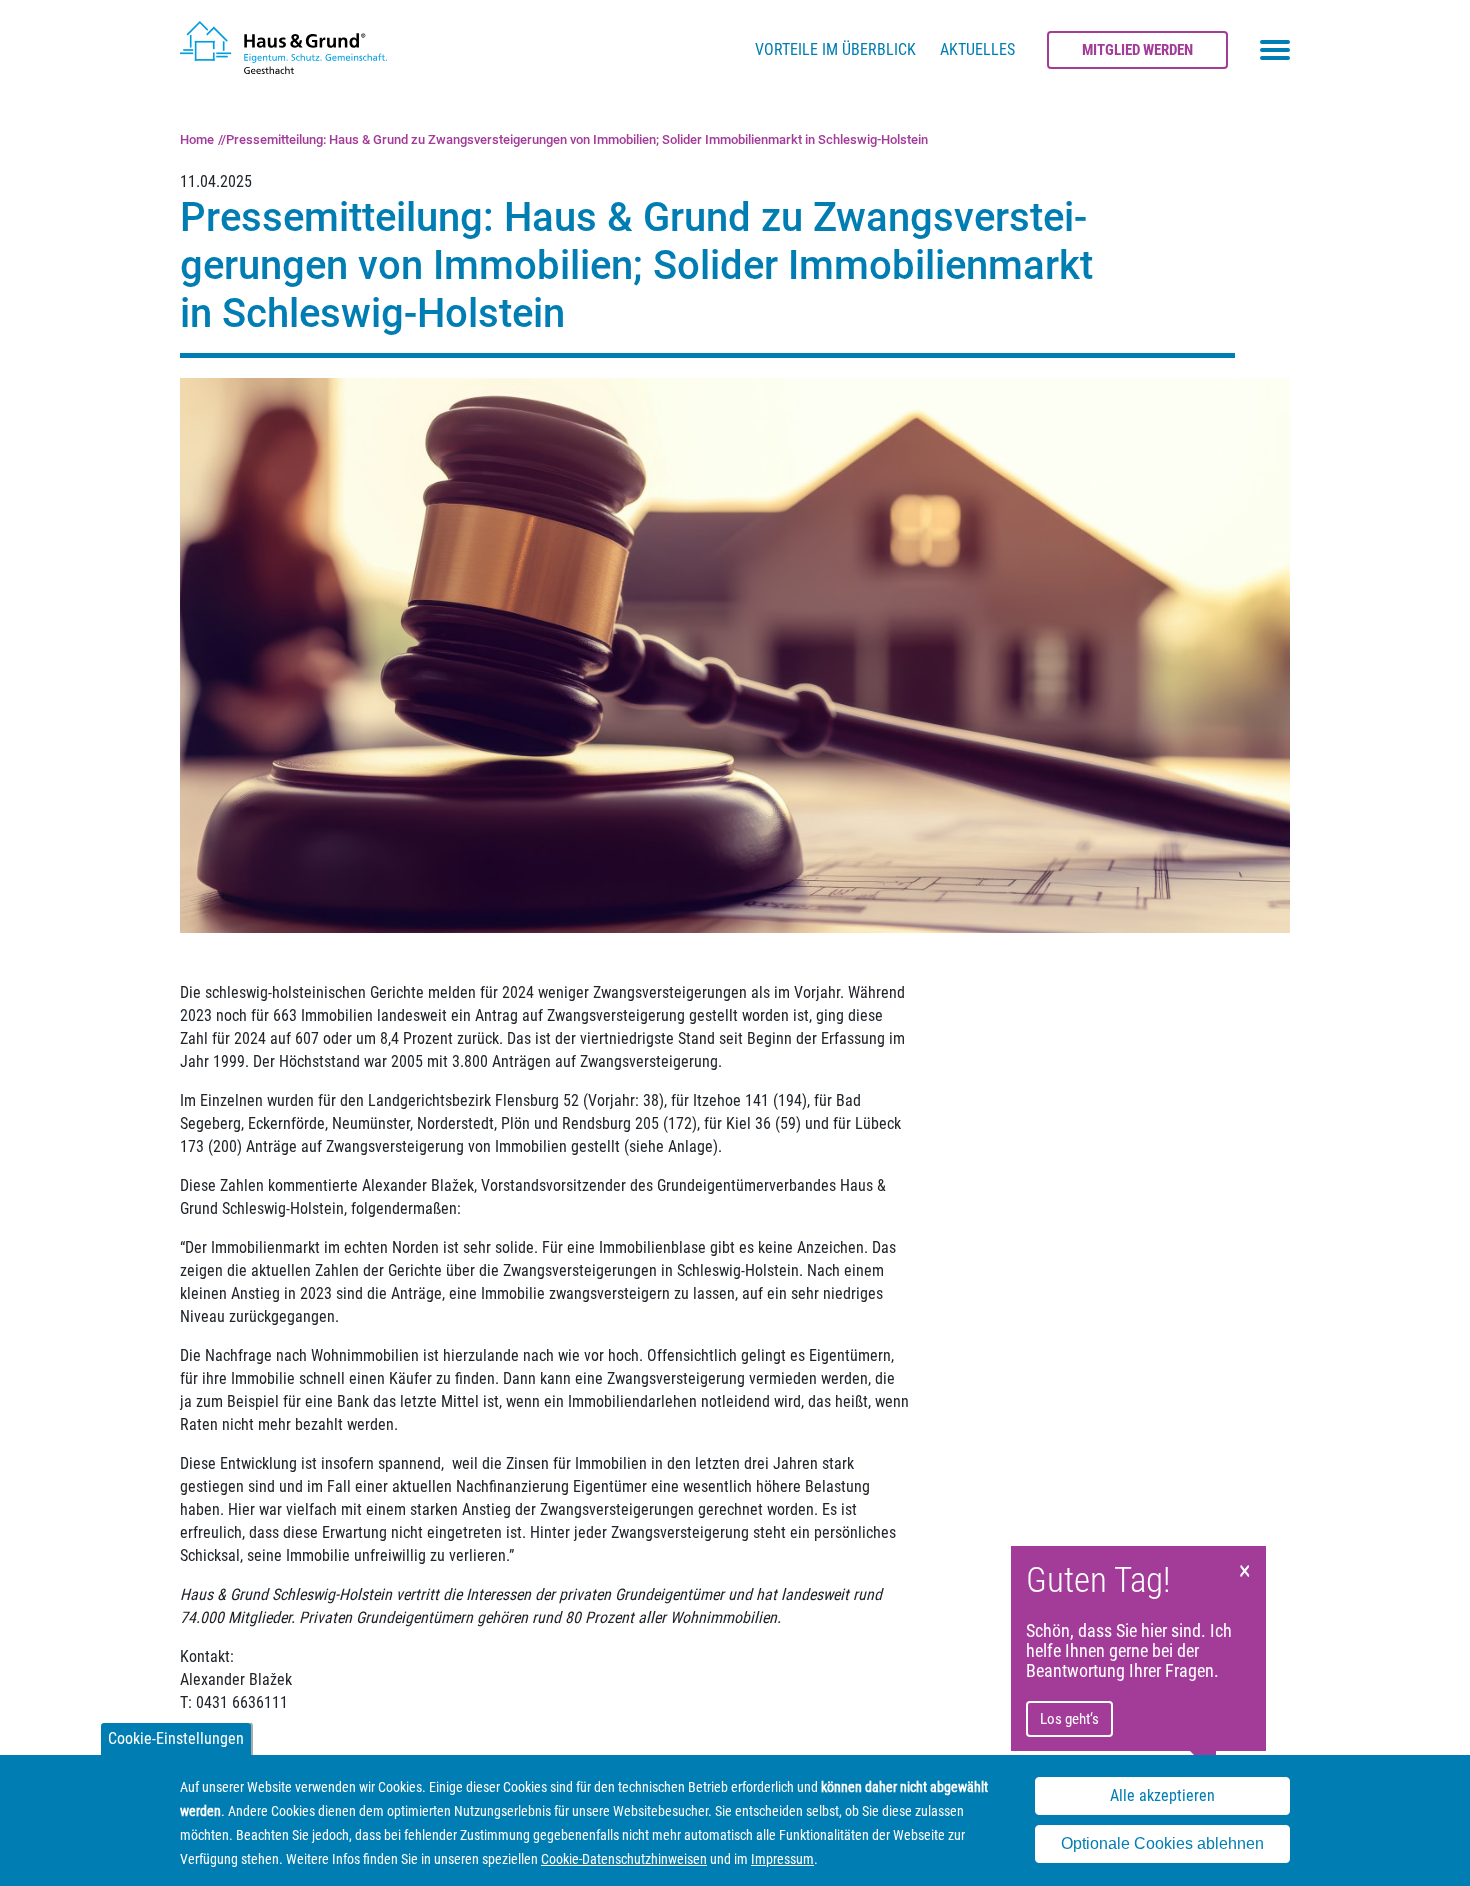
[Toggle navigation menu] (1275, 50)
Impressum (782, 1859)
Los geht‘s (1069, 1719)
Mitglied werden (1137, 50)
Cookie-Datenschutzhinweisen (624, 1859)
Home (197, 139)
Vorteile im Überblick (835, 49)
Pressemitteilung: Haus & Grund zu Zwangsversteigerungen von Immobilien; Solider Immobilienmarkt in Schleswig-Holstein (577, 139)
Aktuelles (977, 49)
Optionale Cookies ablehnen (1162, 1844)
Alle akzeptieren (1162, 1796)
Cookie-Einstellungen (176, 1738)
